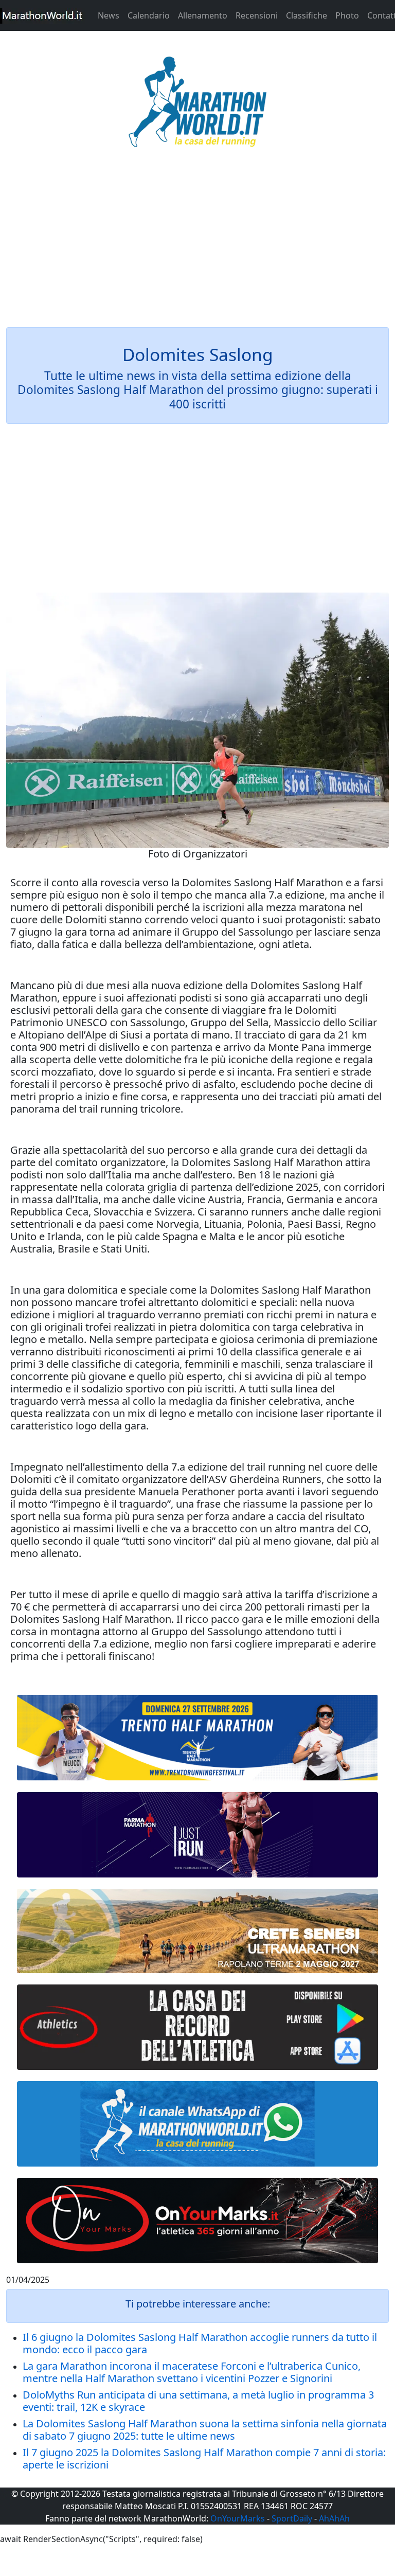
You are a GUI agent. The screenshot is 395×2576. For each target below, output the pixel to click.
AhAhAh (334, 2518)
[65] (197, 2124)
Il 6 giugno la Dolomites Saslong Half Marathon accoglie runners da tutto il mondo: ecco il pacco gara (200, 2343)
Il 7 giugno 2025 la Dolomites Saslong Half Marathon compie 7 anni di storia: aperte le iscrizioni (204, 2458)
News (109, 15)
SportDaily (292, 2518)
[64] (197, 2027)
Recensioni (257, 15)
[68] (197, 2221)
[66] (197, 1738)
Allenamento (203, 15)
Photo (347, 15)
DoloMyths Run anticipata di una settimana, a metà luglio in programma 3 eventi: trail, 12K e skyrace (198, 2401)
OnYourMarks (238, 2518)
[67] (197, 1931)
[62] (197, 1835)
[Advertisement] (197, 244)
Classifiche (307, 15)
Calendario (149, 15)
